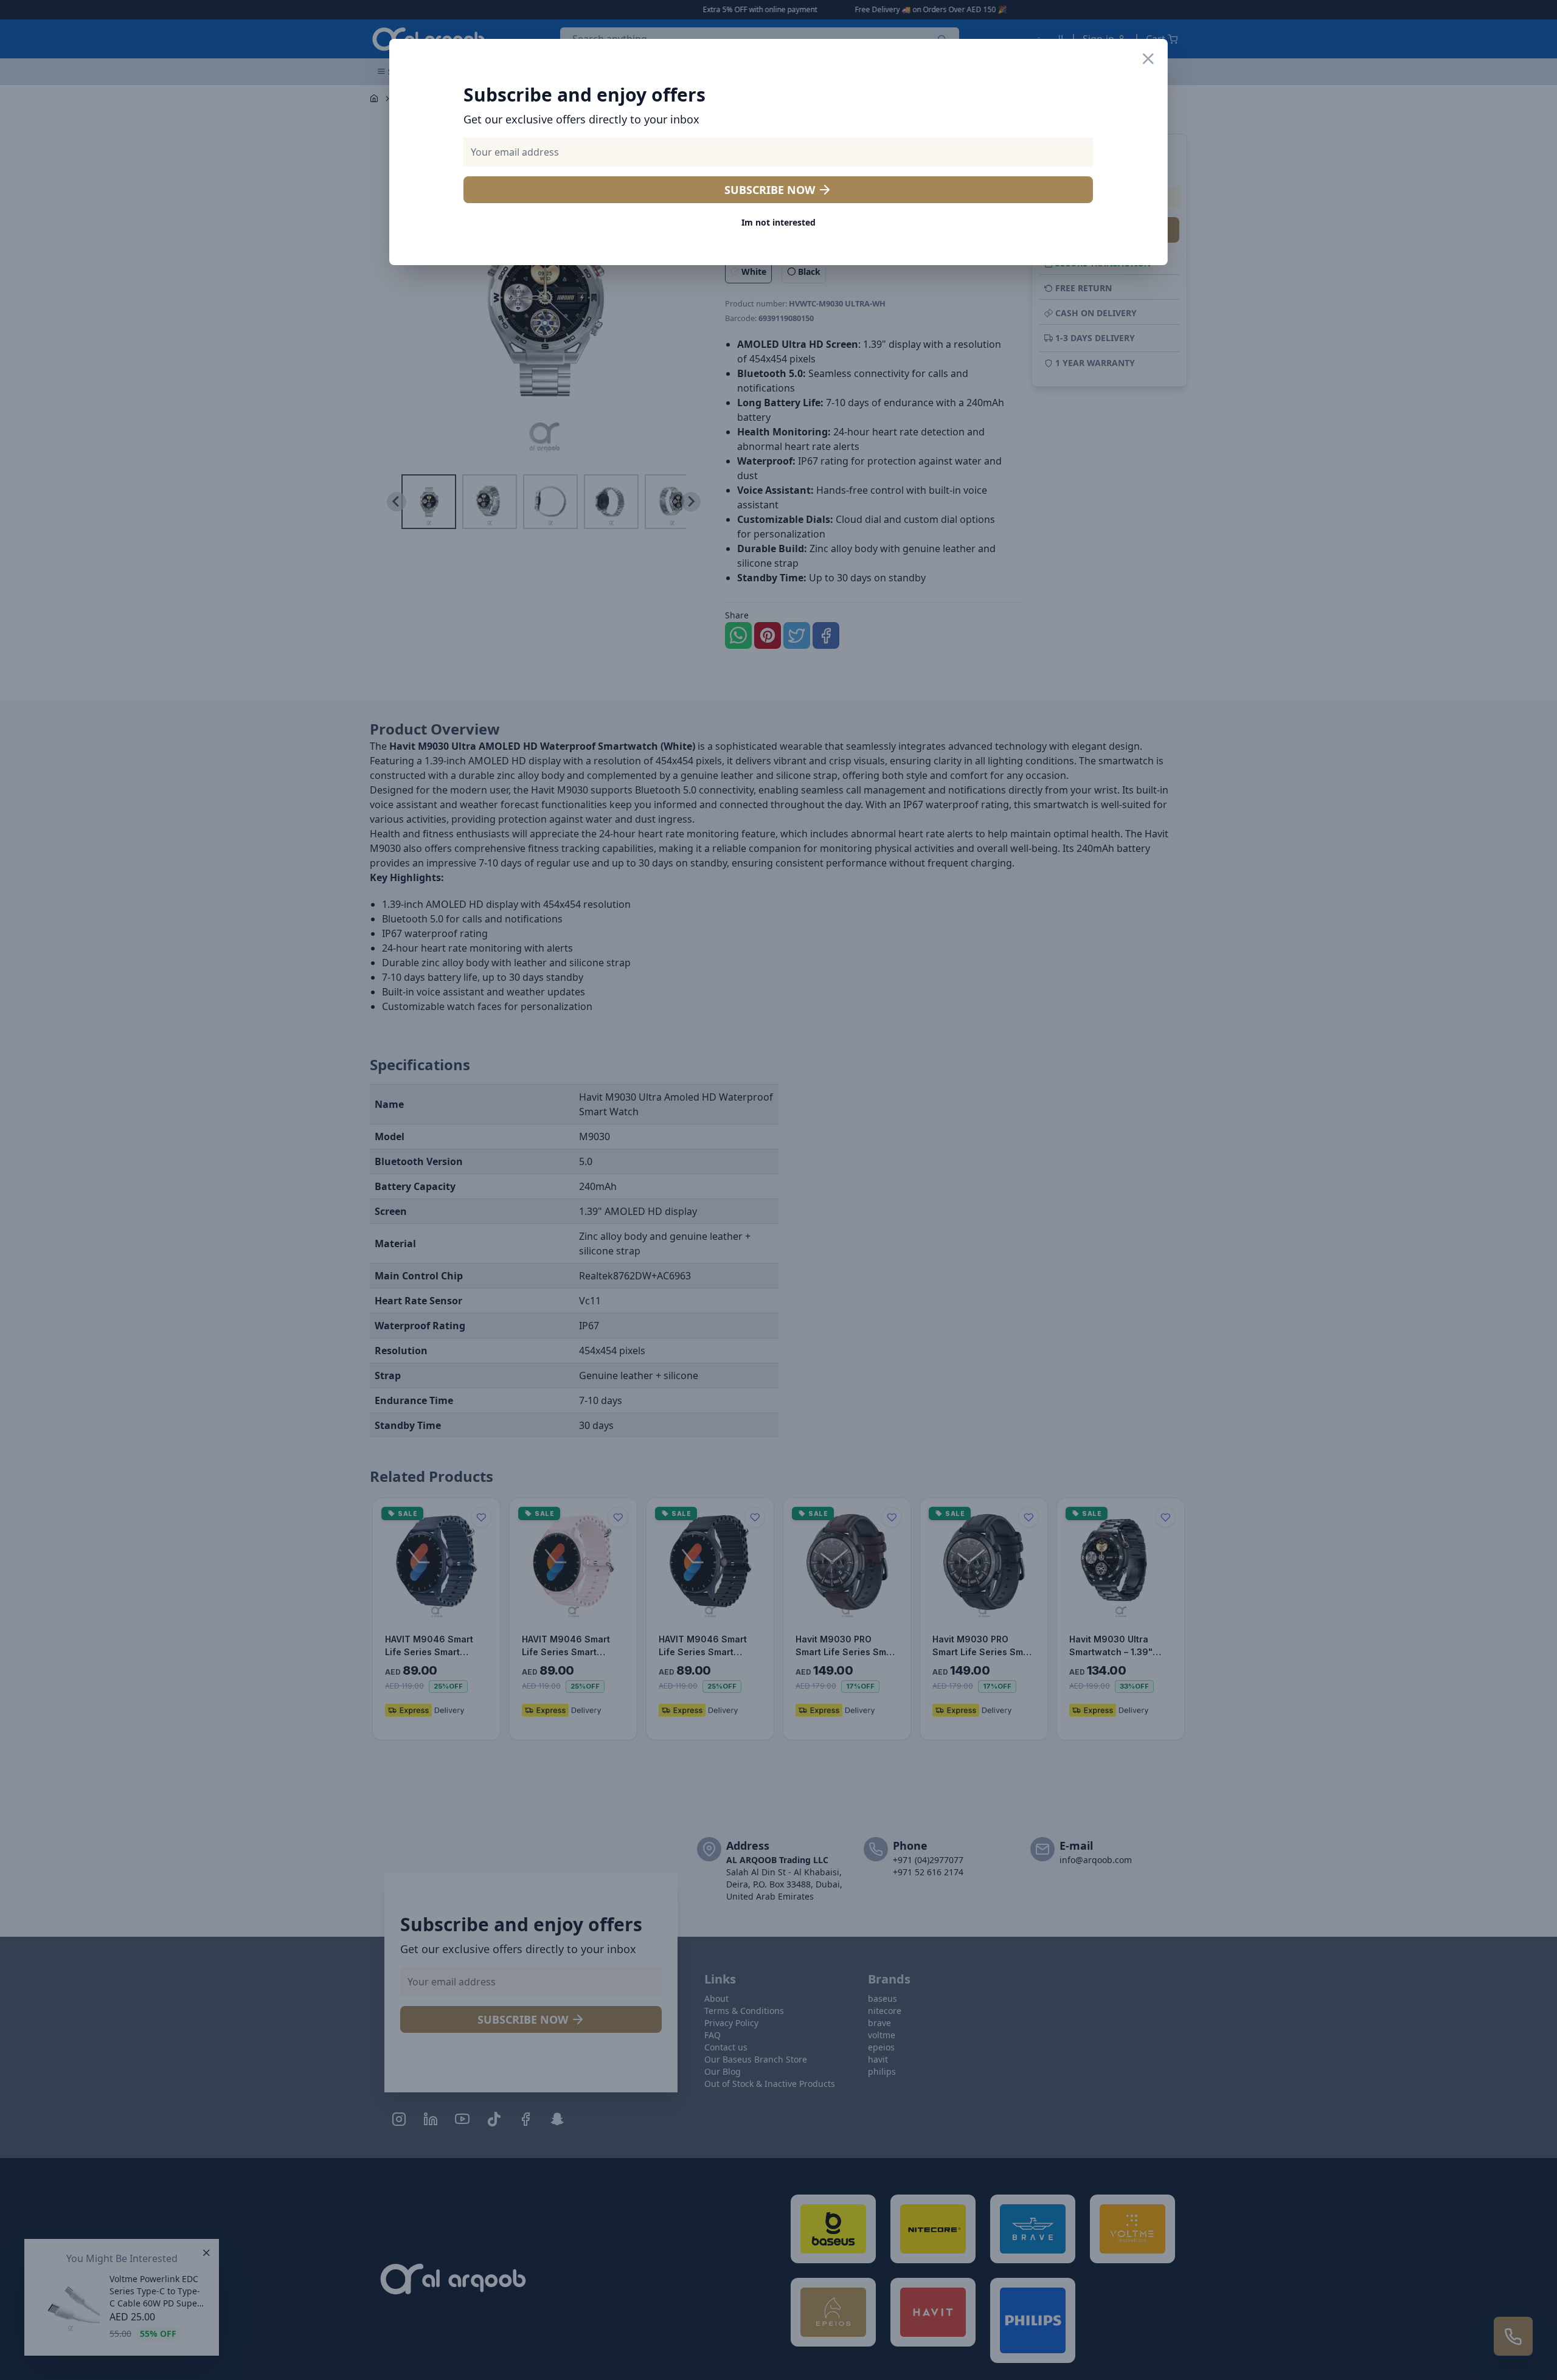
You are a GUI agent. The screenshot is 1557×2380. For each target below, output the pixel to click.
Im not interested (778, 222)
